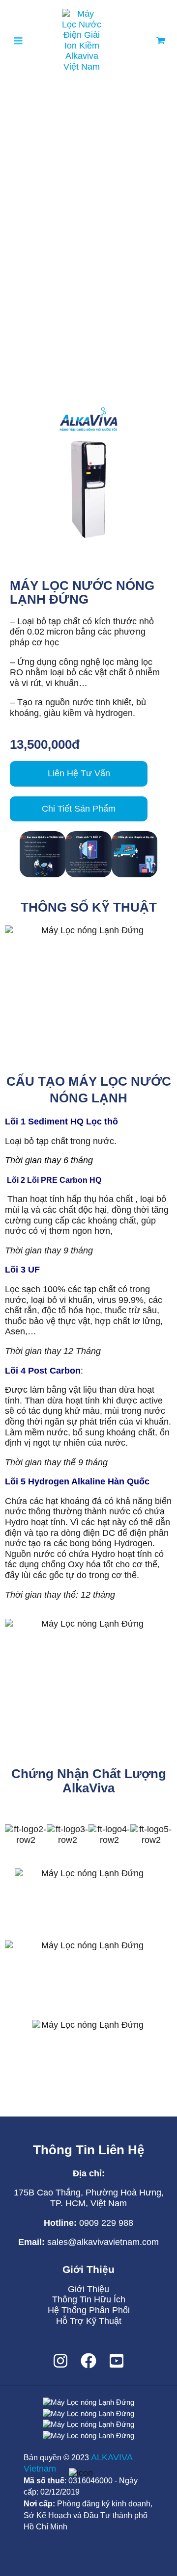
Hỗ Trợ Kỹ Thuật (89, 2321)
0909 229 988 (105, 2223)
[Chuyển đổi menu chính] (18, 40)
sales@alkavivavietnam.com (103, 2242)
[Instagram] (60, 2361)
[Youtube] (117, 2361)
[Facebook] (88, 2361)
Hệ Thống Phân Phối (89, 2310)
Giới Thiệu (88, 2289)
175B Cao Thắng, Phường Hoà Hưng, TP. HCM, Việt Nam (89, 2198)
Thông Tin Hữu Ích (89, 2299)
